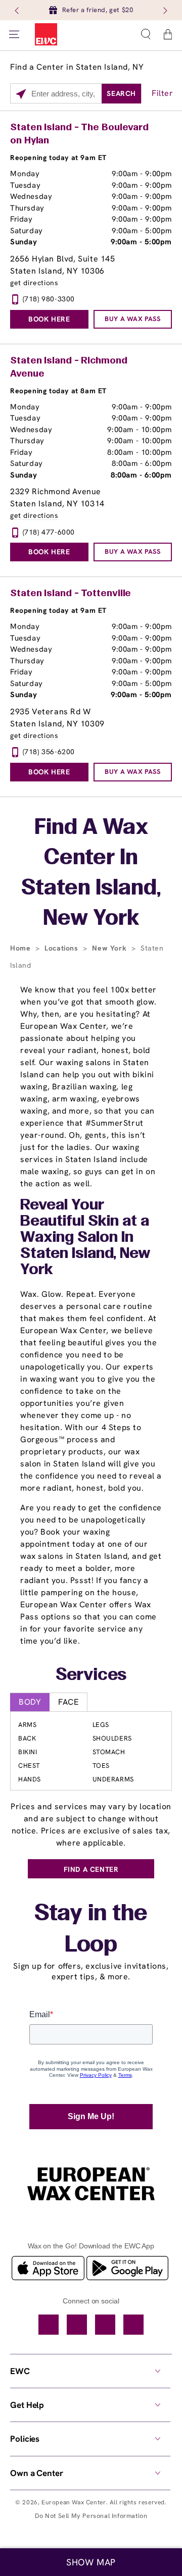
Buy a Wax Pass (132, 319)
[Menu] (14, 34)
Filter (163, 93)
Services (91, 1675)
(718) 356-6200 (49, 752)
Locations (62, 948)
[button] (146, 34)
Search (121, 93)
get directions (34, 283)
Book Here (49, 319)
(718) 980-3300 (49, 299)
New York (110, 948)
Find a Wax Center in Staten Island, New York (91, 874)
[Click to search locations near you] (21, 94)
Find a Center (91, 1869)
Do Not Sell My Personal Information (91, 2516)
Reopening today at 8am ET (58, 391)
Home (21, 948)
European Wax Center (74, 2502)
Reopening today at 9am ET (58, 157)
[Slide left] (18, 10)
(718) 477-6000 (49, 532)
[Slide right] (164, 10)
